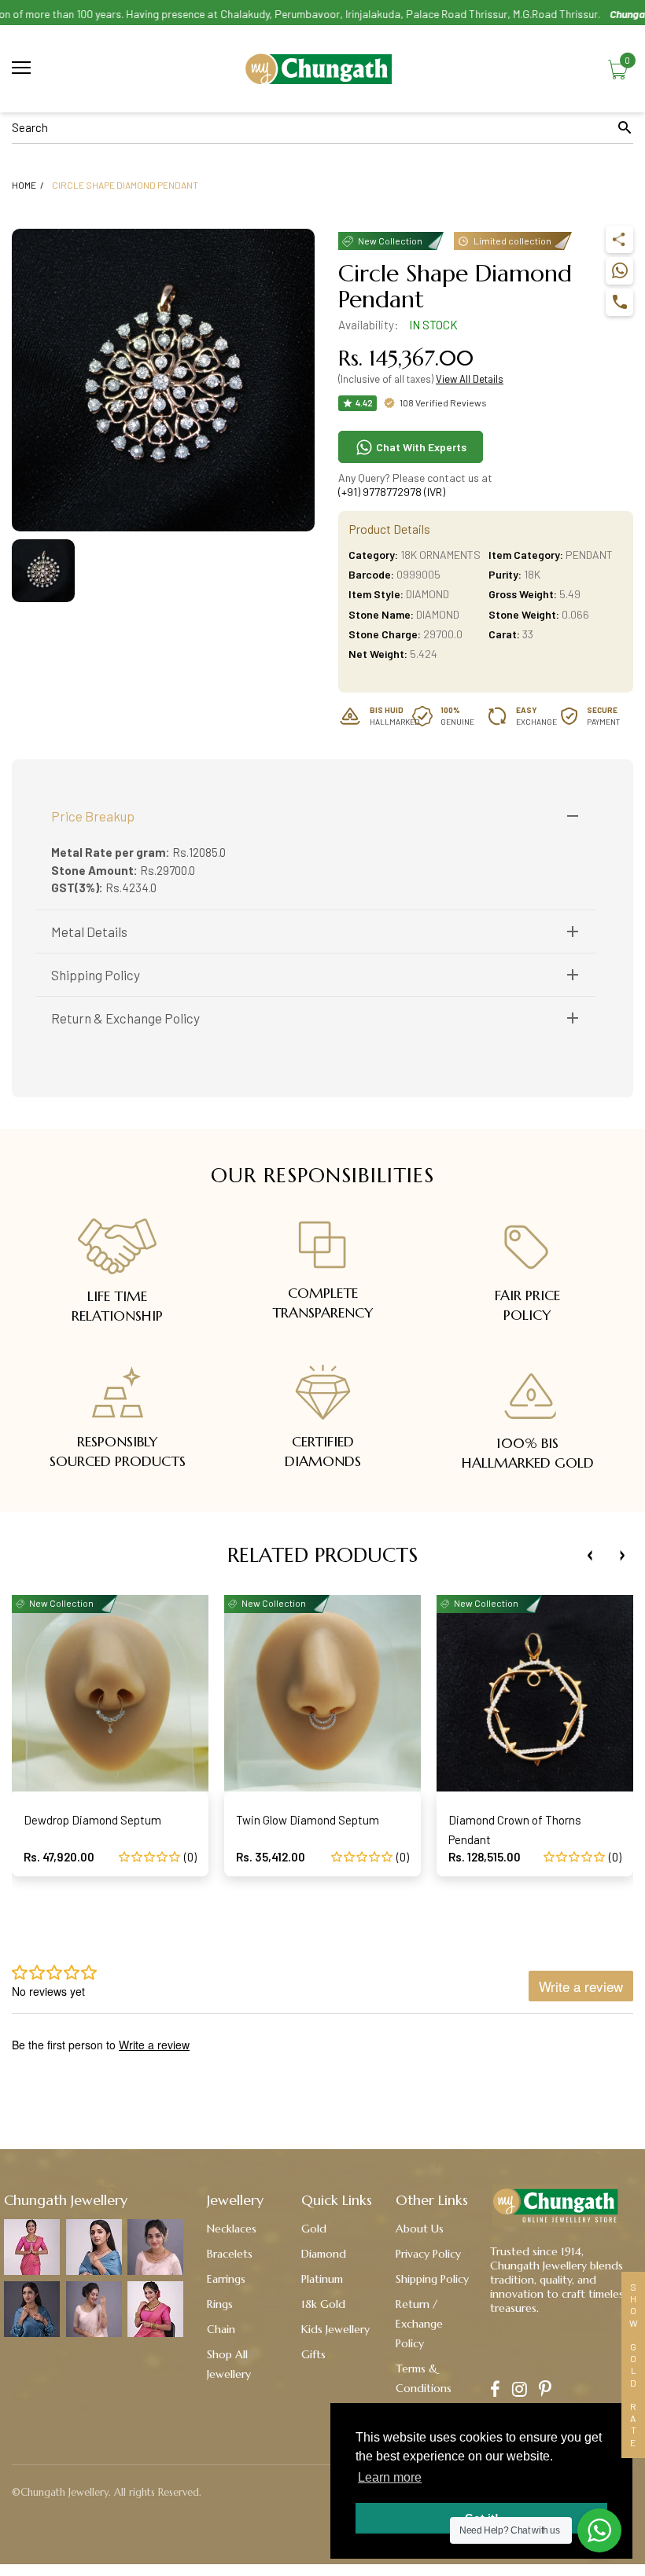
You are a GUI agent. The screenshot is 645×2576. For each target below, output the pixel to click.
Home (24, 185)
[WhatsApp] (619, 271)
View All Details (470, 379)
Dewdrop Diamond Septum (92, 1820)
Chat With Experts (420, 447)
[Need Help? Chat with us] (599, 2530)
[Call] (619, 302)
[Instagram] (520, 2391)
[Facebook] (495, 2391)
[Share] (619, 239)
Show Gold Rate (633, 2365)
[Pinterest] (545, 2391)
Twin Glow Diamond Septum (308, 1820)
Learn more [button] (390, 2477)
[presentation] (590, 1556)
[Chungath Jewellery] (322, 69)
